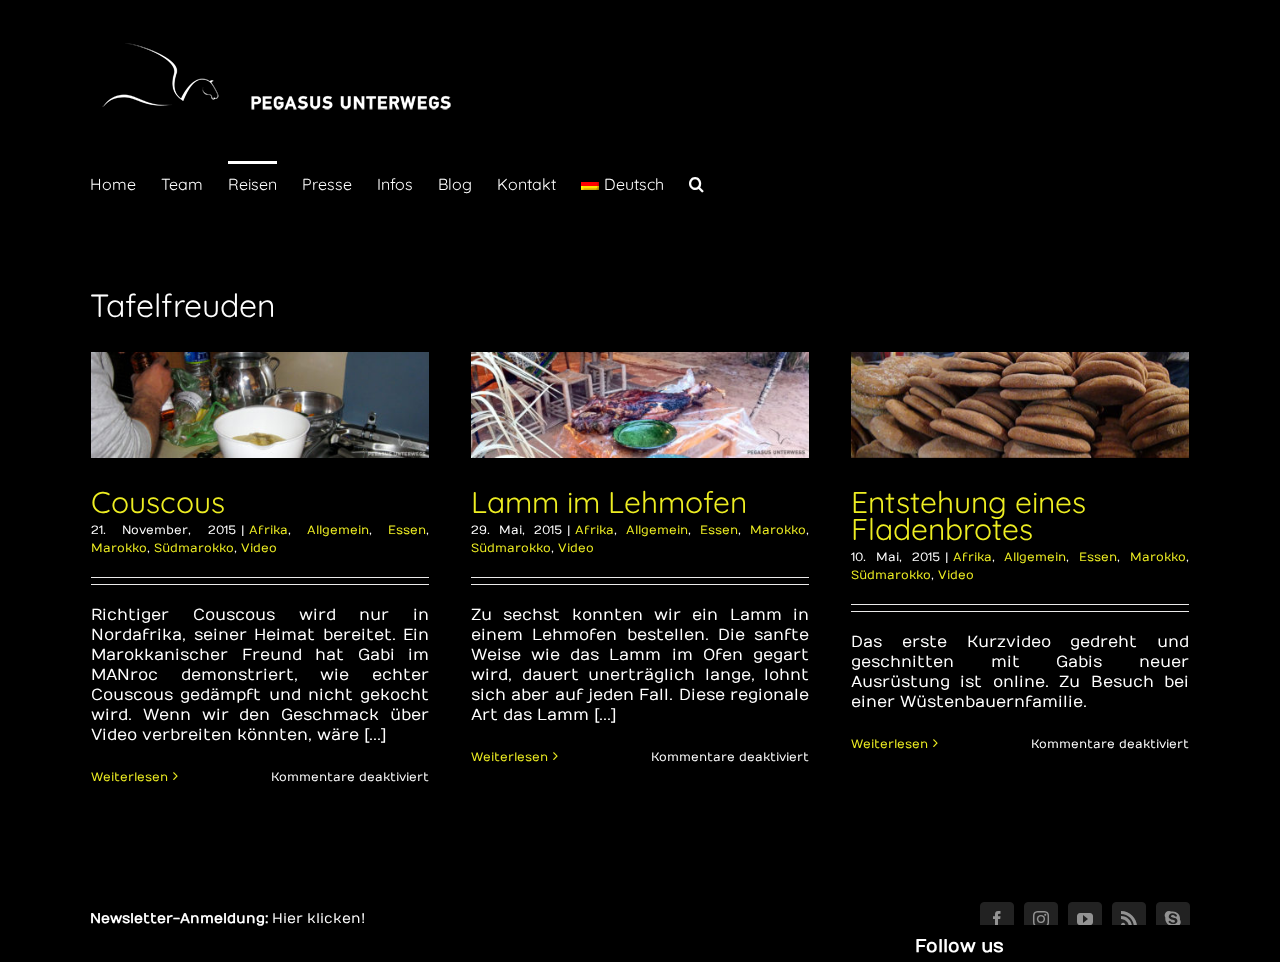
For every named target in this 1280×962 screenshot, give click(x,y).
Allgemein (338, 530)
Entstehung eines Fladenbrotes (968, 515)
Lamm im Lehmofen (609, 502)
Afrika (268, 530)
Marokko (119, 548)
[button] (696, 182)
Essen (407, 530)
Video (259, 548)
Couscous (158, 502)
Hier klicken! (318, 918)
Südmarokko (194, 548)
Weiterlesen (129, 777)
